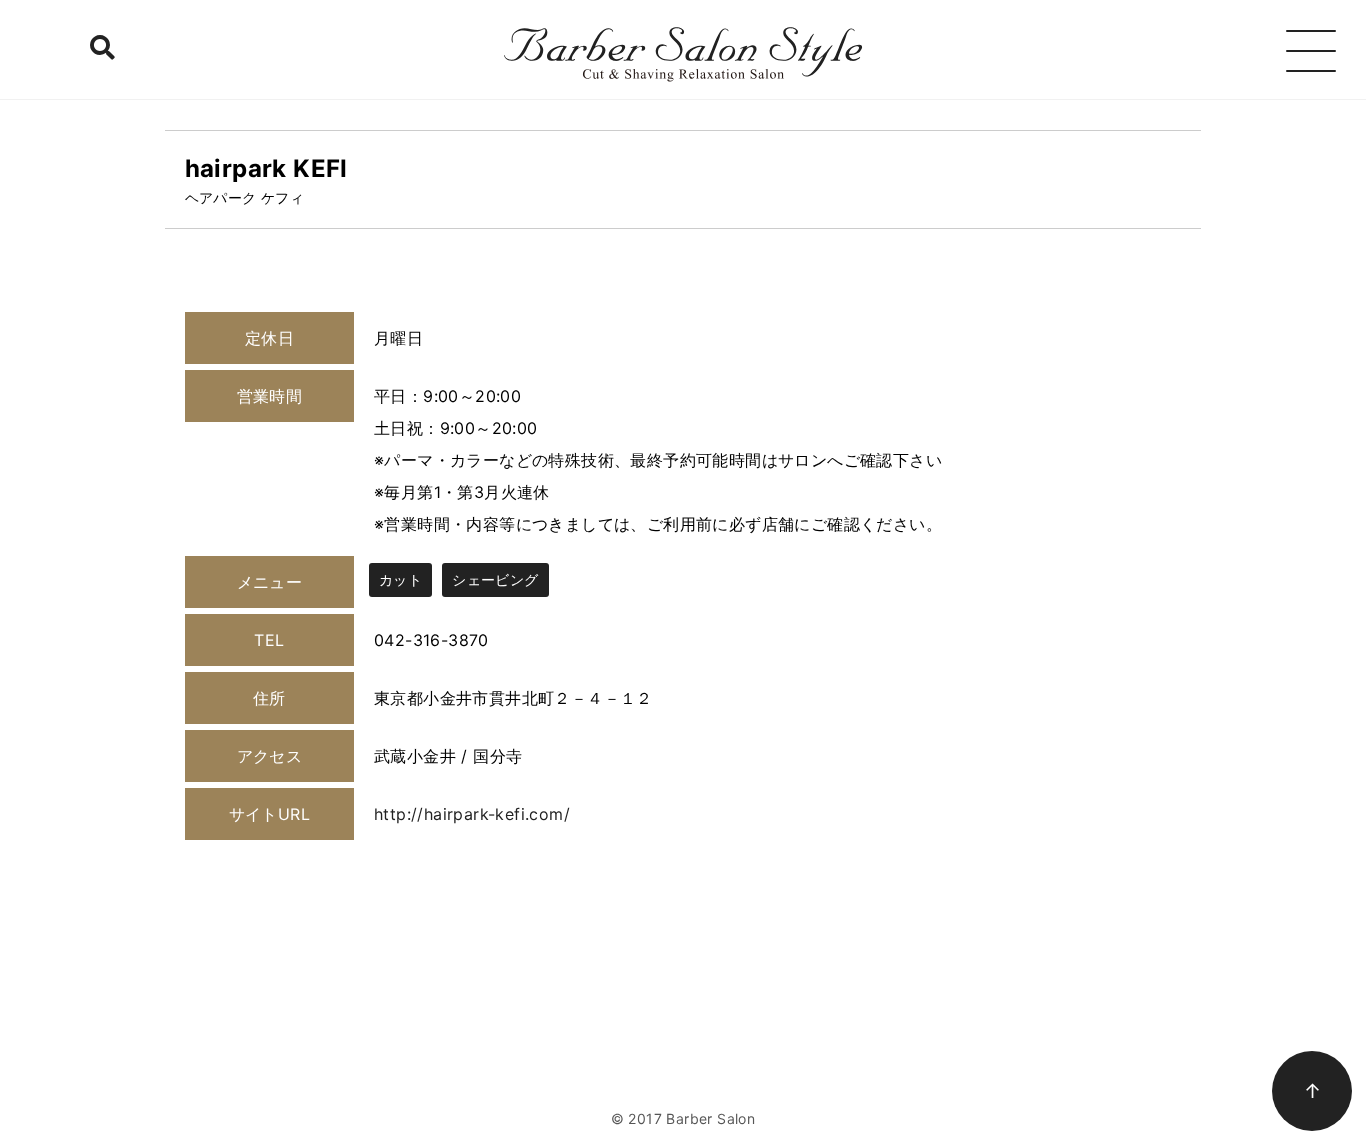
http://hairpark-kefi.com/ (472, 814)
